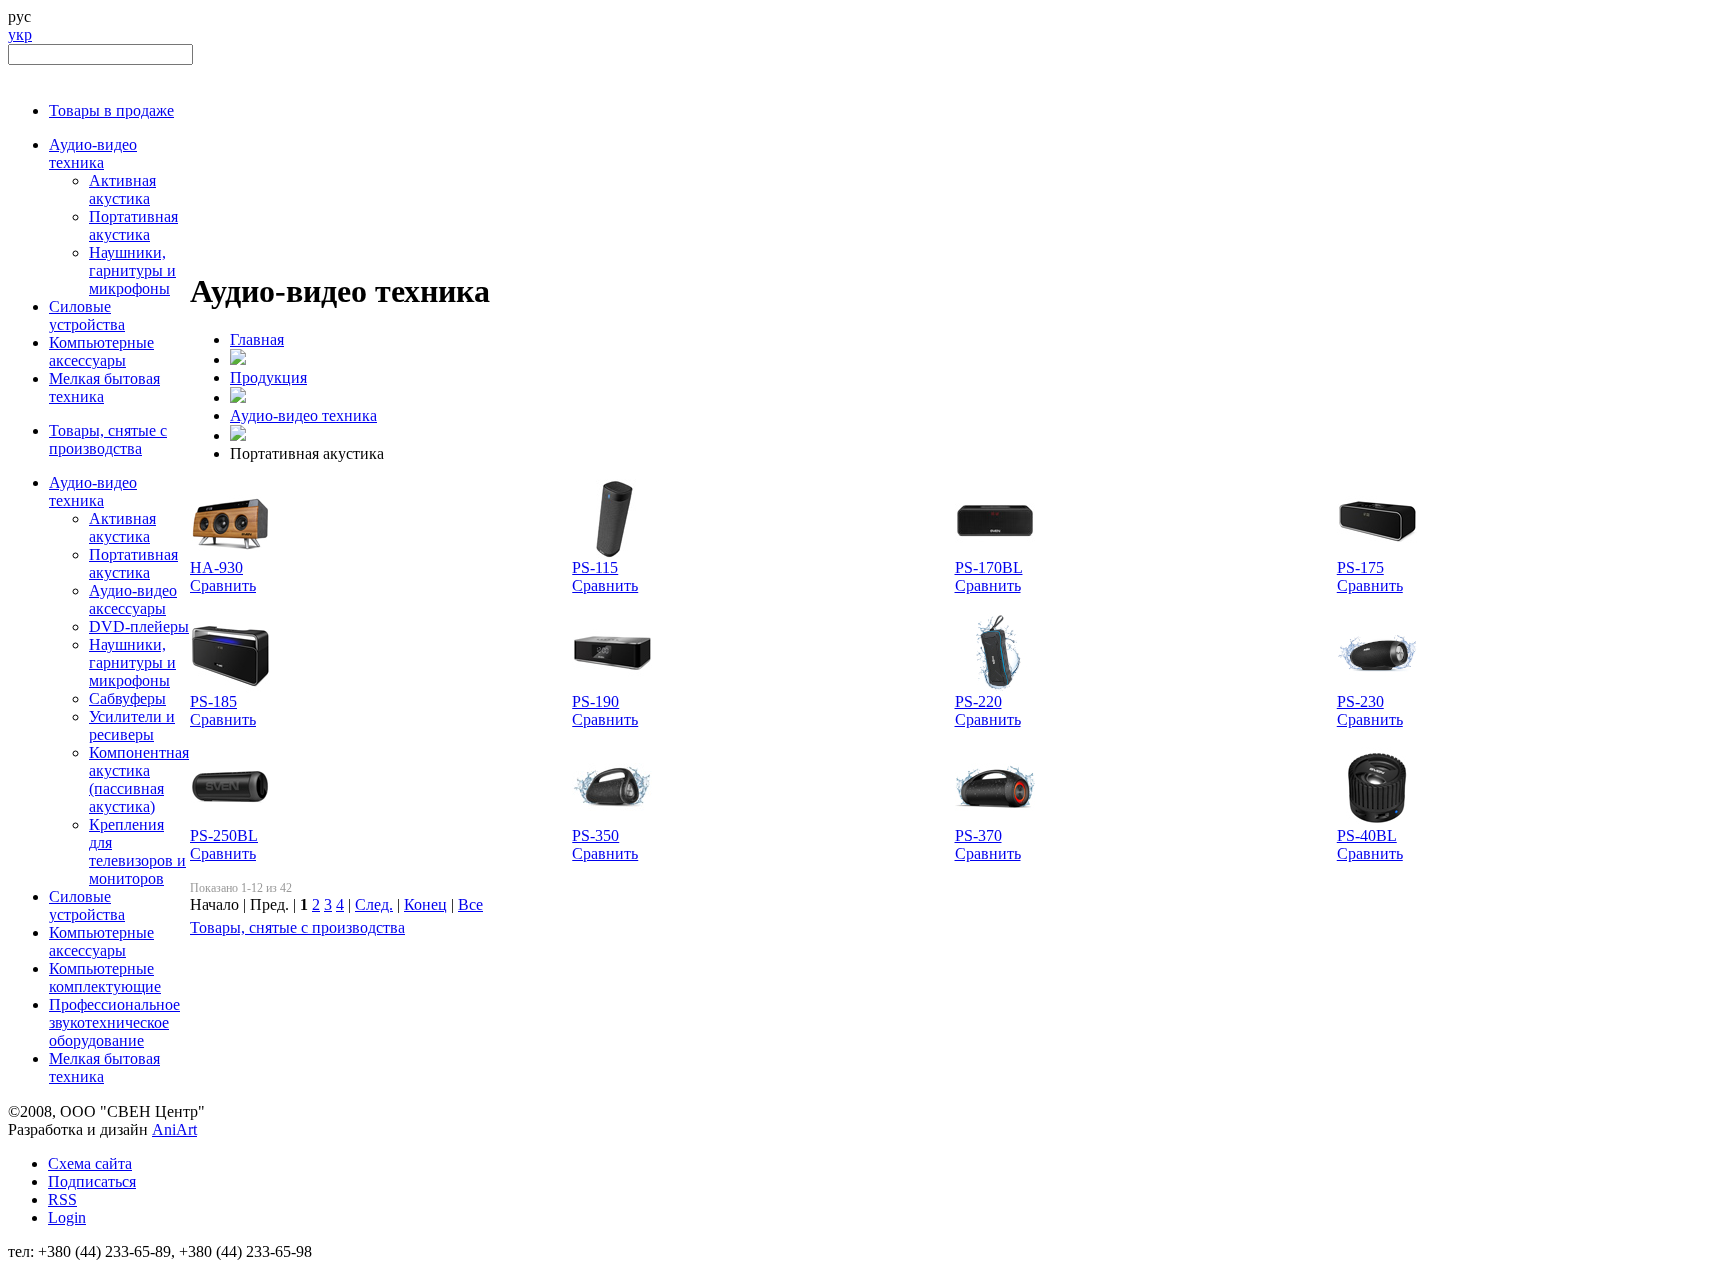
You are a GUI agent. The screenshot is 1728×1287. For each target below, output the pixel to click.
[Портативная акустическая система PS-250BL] (230, 821)
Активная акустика (122, 189)
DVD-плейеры (139, 626)
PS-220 (978, 701)
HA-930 (216, 567)
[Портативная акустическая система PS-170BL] (995, 553)
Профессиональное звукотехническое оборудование (114, 1022)
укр (20, 34)
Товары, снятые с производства (108, 439)
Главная (257, 339)
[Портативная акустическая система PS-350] (612, 821)
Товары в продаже (111, 110)
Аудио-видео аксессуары (133, 599)
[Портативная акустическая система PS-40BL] (1377, 821)
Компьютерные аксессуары (101, 351)
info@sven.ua (52, 1269)
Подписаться (92, 1181)
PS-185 (213, 701)
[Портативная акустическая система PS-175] (1377, 553)
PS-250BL (224, 835)
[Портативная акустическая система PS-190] (612, 687)
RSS (62, 1199)
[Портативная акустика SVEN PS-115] (612, 553)
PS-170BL (989, 567)
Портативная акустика (133, 225)
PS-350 (595, 835)
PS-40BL (1367, 835)
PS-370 (978, 835)
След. (374, 904)
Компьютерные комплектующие (105, 977)
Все (470, 904)
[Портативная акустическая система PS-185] (230, 687)
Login (67, 1217)
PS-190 (595, 701)
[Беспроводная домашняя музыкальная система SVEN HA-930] (230, 553)
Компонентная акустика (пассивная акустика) (139, 779)
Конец (425, 904)
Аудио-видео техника (93, 153)
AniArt (174, 1129)
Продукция (268, 377)
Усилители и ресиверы (132, 725)
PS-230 (1360, 701)
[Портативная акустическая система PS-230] (1377, 687)
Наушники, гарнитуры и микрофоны (132, 270)
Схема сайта (90, 1163)
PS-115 (595, 567)
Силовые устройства (87, 315)
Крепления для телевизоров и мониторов (137, 851)
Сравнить (223, 585)
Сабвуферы (127, 698)
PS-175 (1360, 567)
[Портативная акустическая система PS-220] (995, 687)
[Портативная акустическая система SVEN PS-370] (995, 821)
